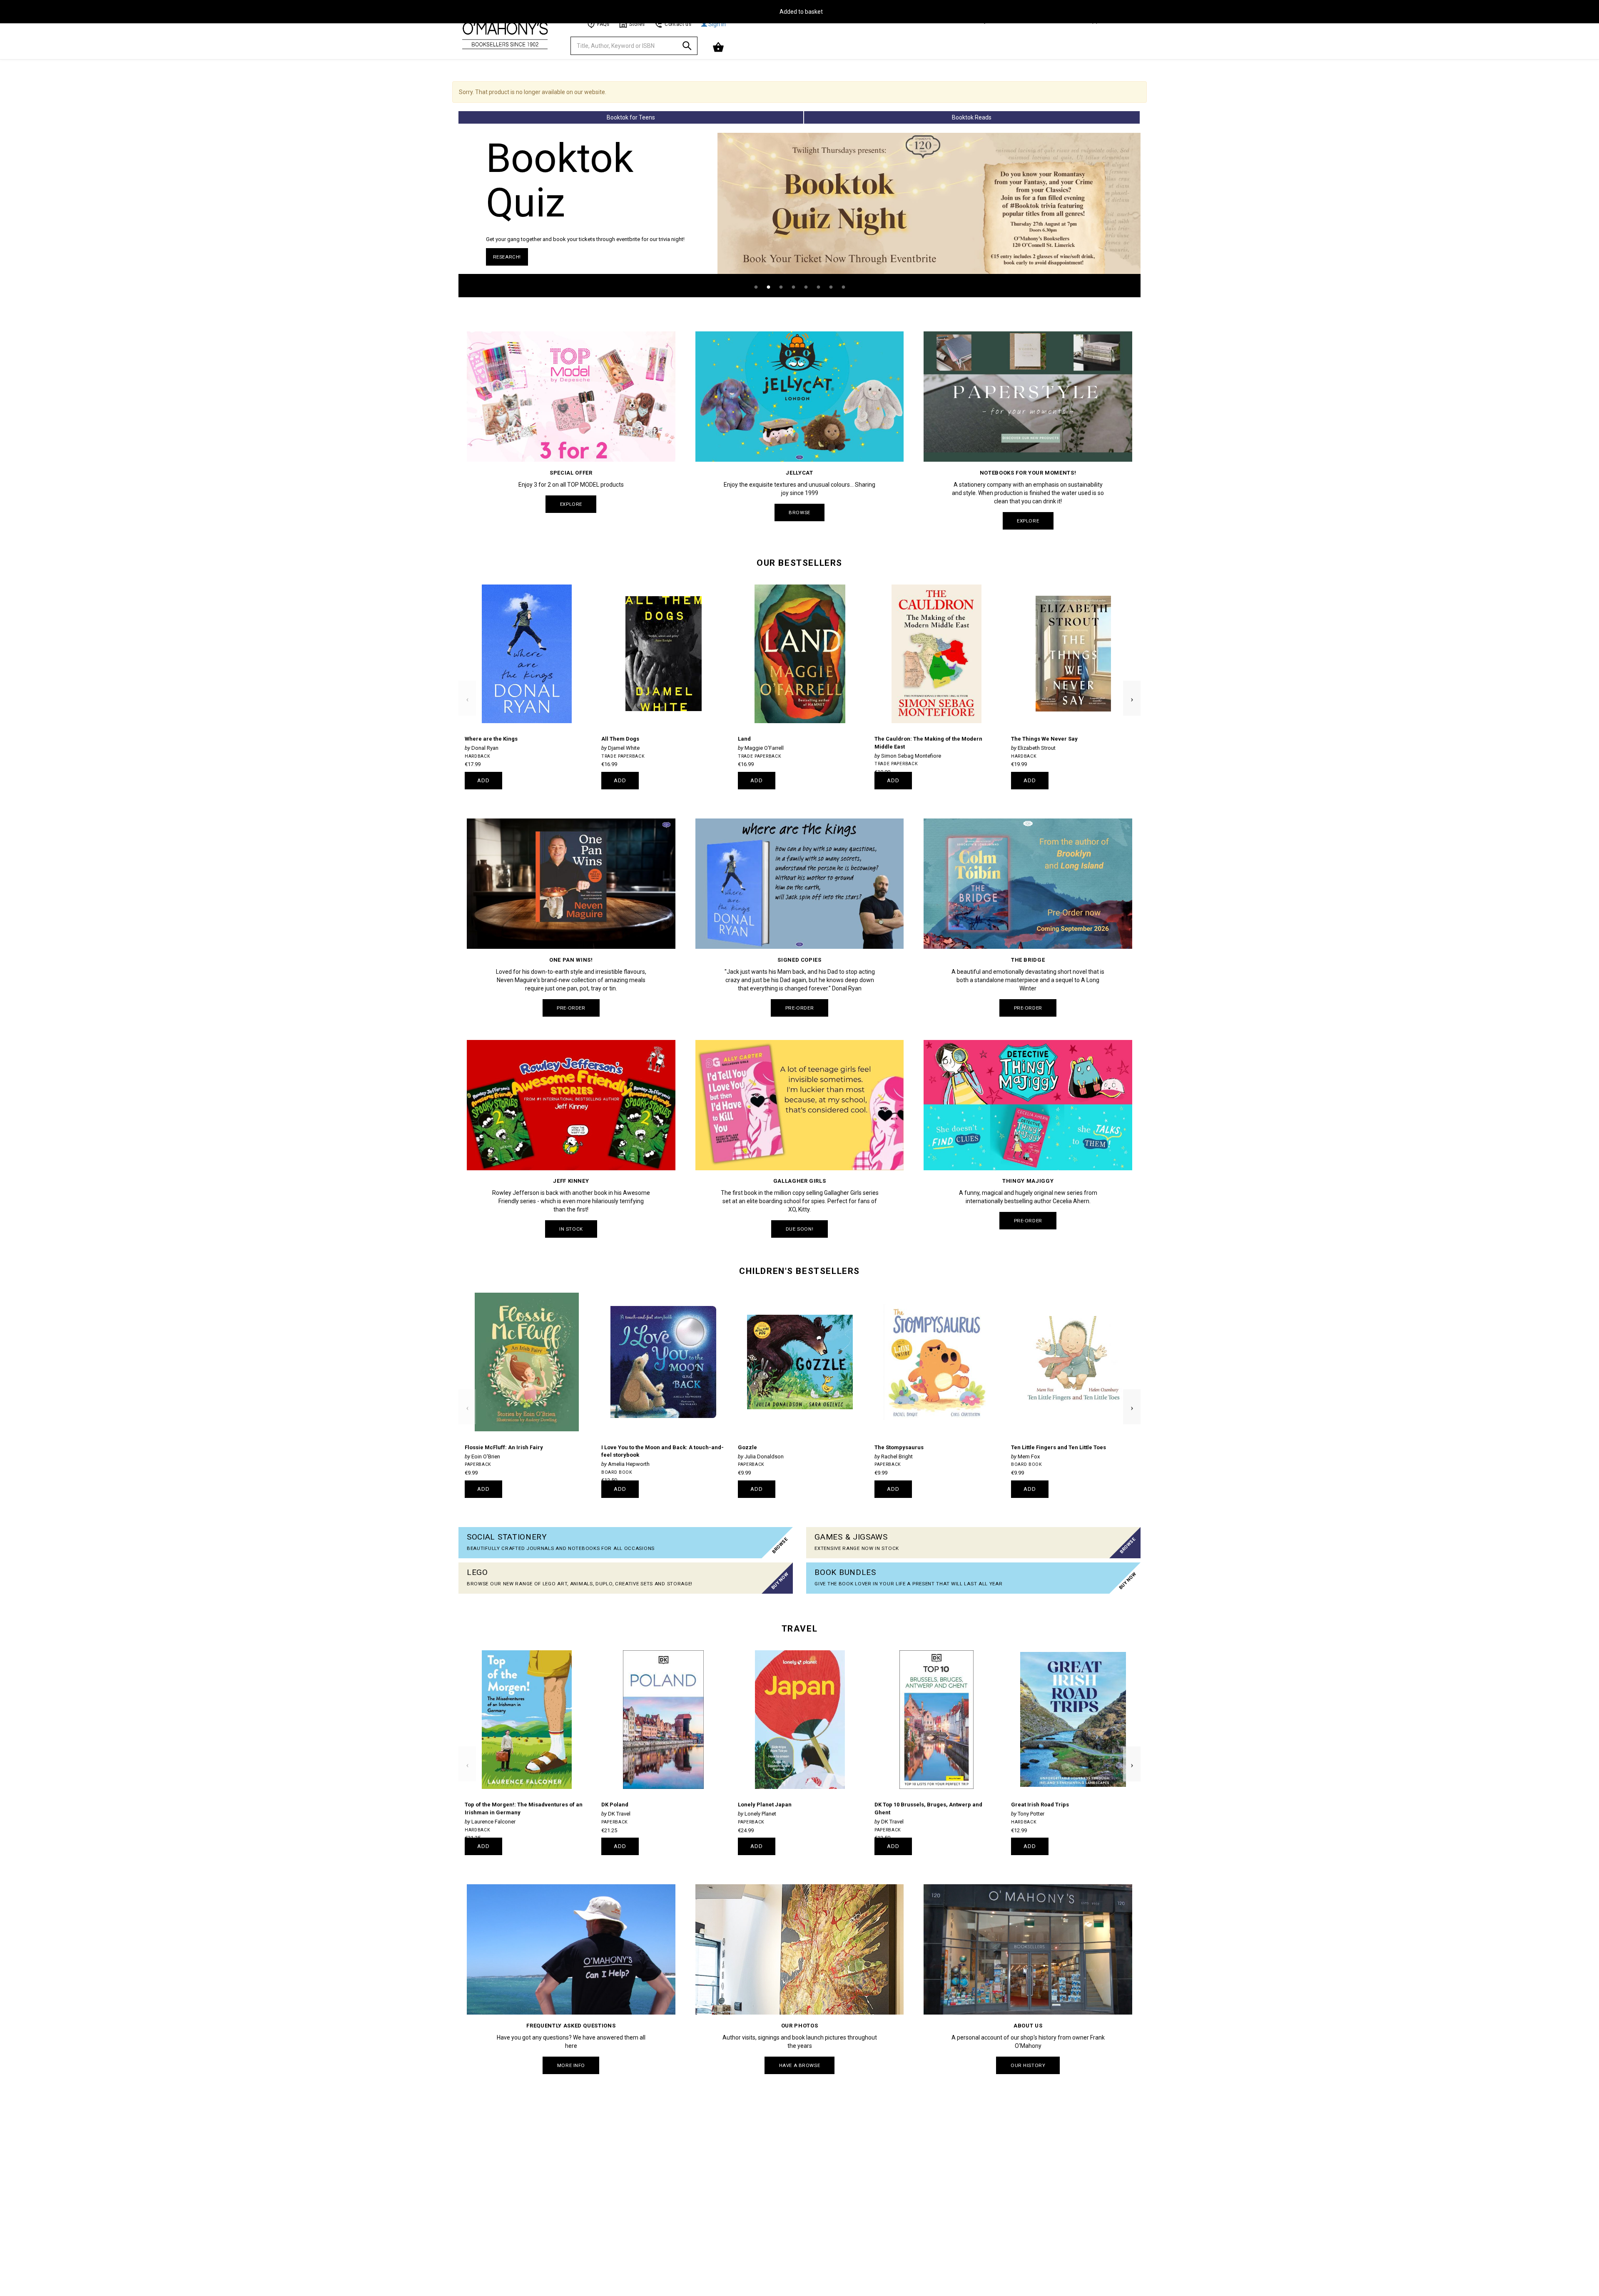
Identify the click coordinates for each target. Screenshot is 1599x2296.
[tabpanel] (799, 215)
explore (571, 504)
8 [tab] (843, 287)
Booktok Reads (972, 117)
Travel (799, 1629)
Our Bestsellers (799, 563)
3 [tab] (781, 287)
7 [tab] (831, 287)
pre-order (571, 1008)
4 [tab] (793, 287)
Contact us (678, 24)
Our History (1028, 2065)
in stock (571, 1229)
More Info (571, 2065)
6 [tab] (818, 287)
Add (484, 780)
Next (1132, 685)
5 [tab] (806, 287)
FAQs (603, 24)
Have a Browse (799, 2065)
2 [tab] (768, 287)
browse (799, 512)
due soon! (799, 1229)
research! (507, 257)
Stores (637, 24)
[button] (719, 47)
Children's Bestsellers (799, 1271)
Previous (467, 685)
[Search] (687, 47)
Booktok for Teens (631, 117)
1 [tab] (756, 287)
